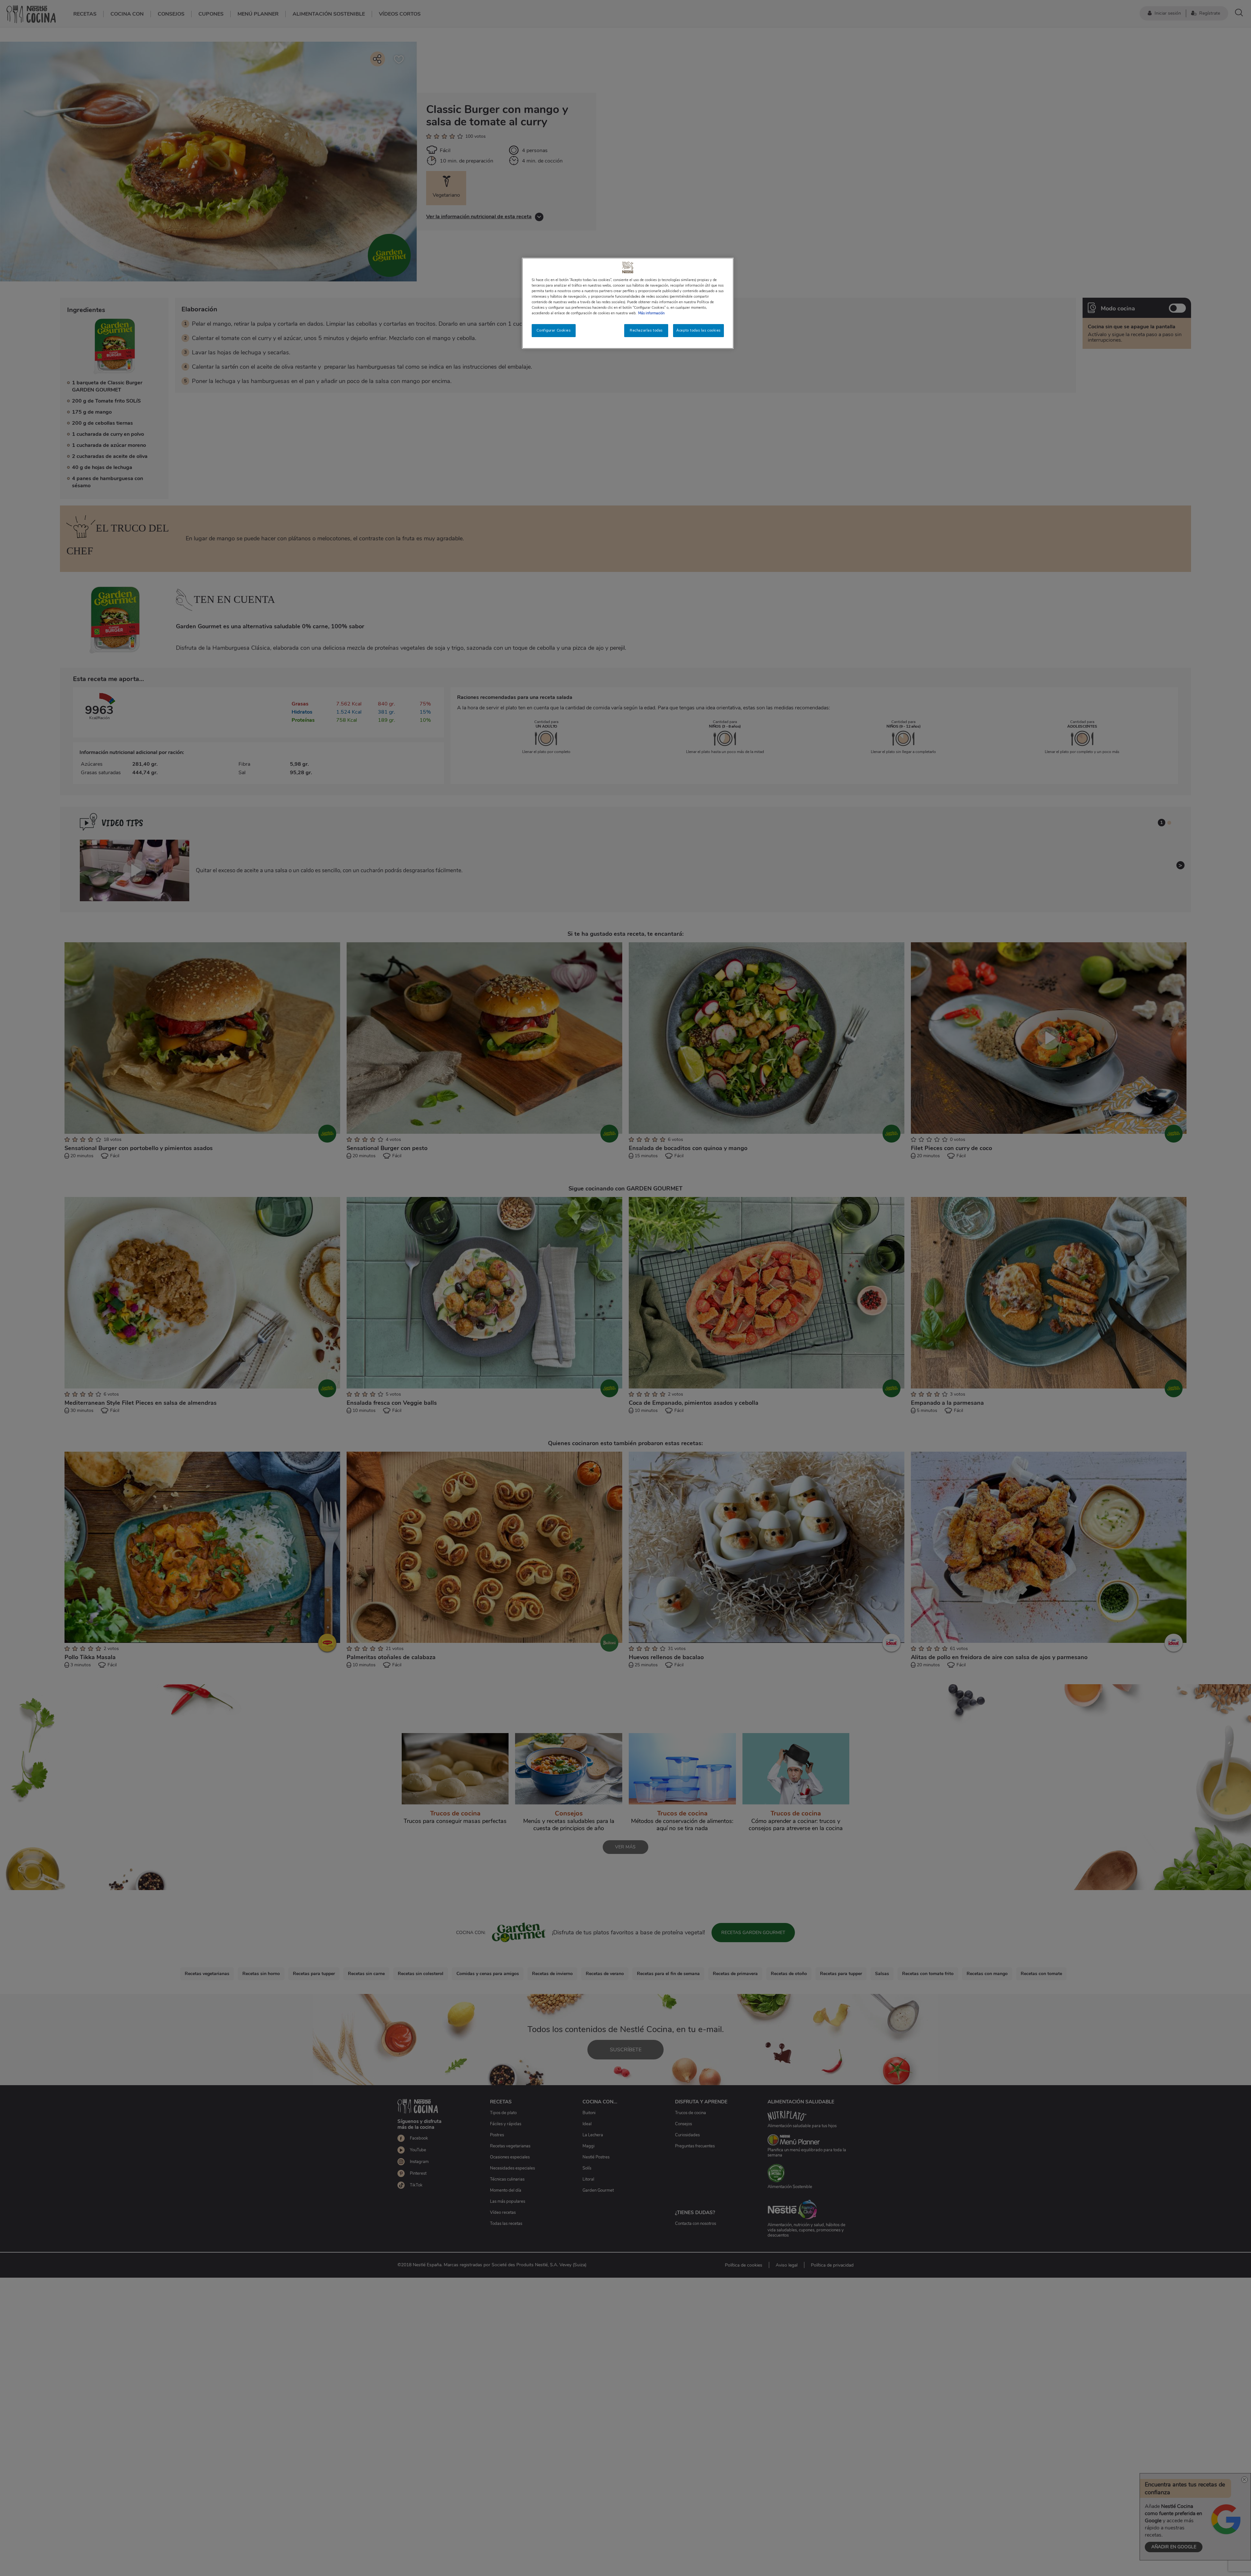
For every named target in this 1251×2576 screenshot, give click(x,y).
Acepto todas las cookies (698, 330)
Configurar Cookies (554, 330)
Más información (651, 313)
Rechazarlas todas (646, 330)
